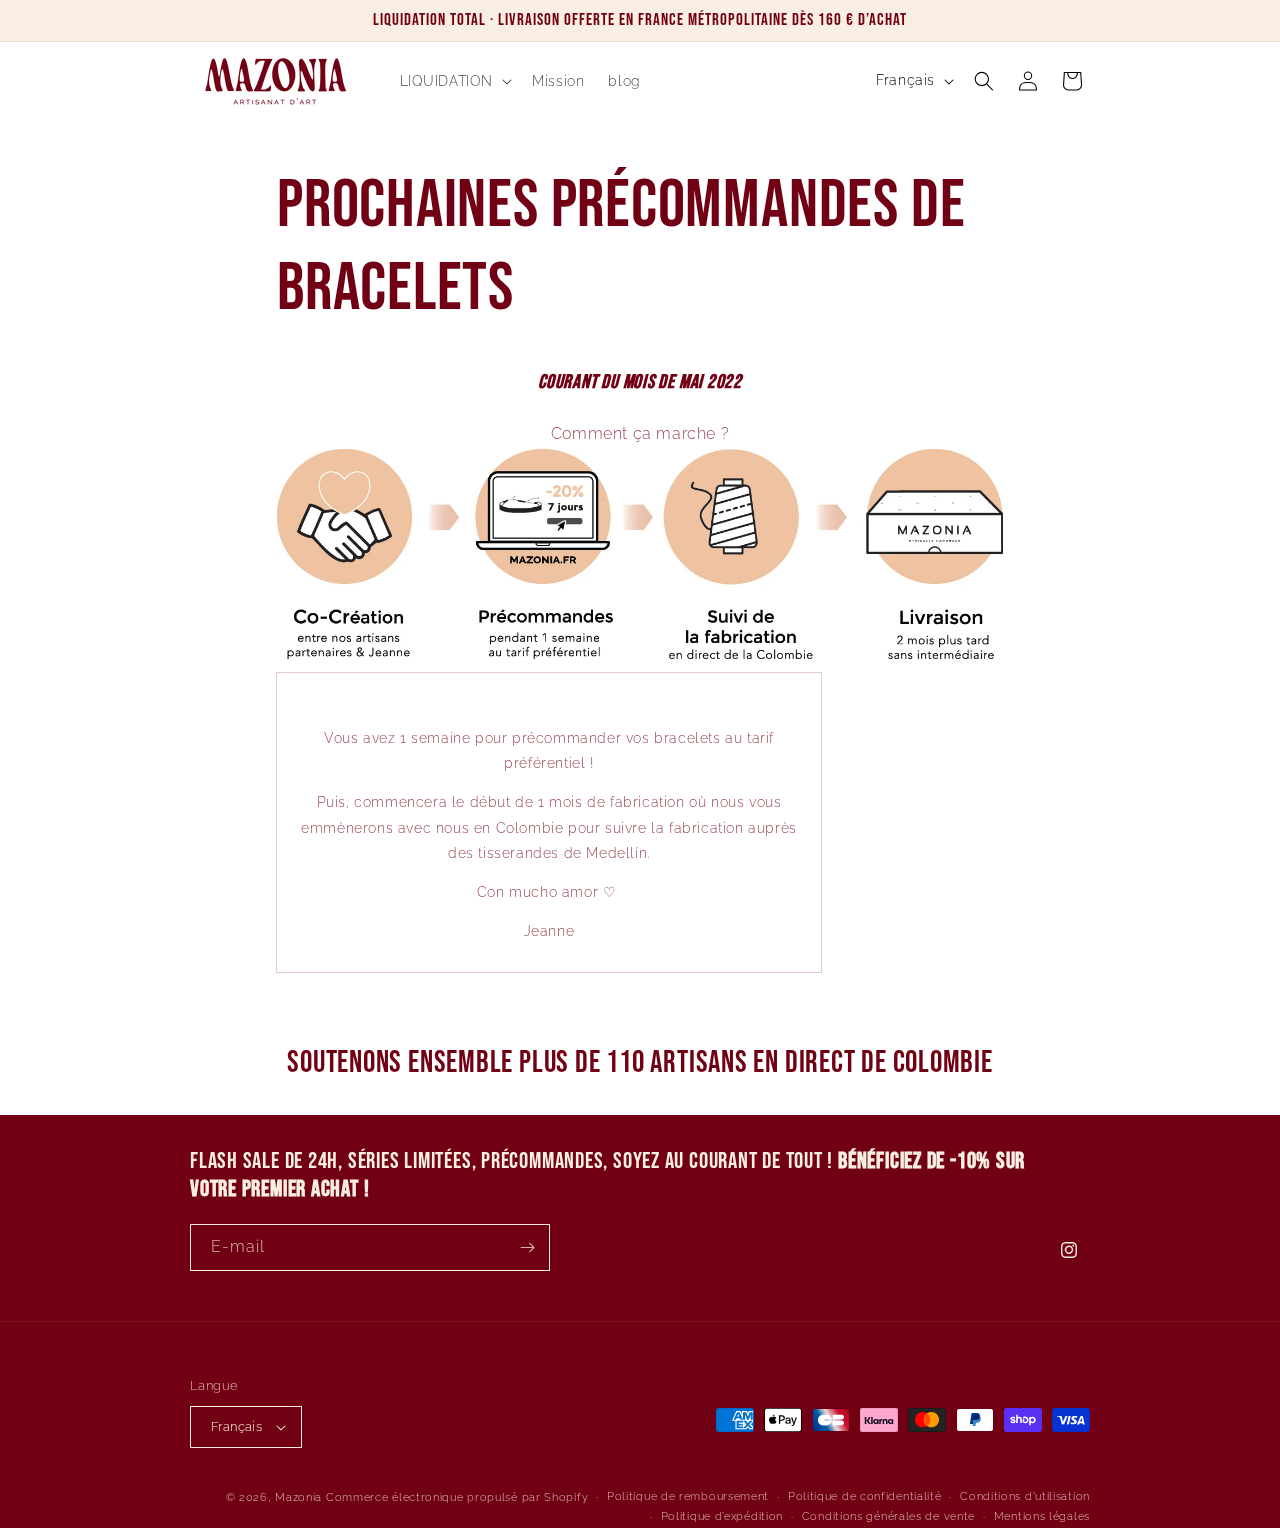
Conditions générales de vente (888, 1516)
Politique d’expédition (722, 1516)
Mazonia (298, 1497)
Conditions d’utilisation (1025, 1496)
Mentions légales (1042, 1516)
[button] (454, 81)
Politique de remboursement (688, 1496)
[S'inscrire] (527, 1247)
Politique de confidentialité (865, 1496)
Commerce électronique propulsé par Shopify (457, 1497)
